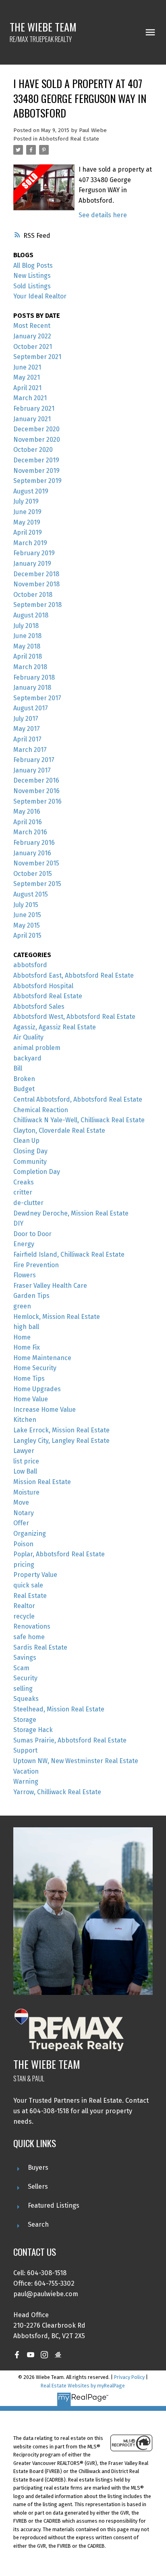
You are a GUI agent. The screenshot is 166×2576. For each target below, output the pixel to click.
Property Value (35, 1575)
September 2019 (37, 481)
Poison (23, 1544)
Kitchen (25, 1420)
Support (25, 1750)
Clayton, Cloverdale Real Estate (59, 1131)
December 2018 (36, 574)
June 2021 (27, 367)
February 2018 (34, 677)
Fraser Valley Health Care (50, 1286)
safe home (29, 1637)
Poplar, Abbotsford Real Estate (59, 1554)
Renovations (32, 1626)
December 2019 (36, 460)
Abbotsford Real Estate (69, 139)
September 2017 (37, 698)
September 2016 (37, 801)
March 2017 (30, 750)
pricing (24, 1565)
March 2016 (30, 832)
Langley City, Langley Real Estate (61, 1441)
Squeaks (26, 1699)
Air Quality (28, 1037)
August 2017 (31, 708)
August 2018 (31, 615)
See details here (103, 215)
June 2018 (27, 636)
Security (25, 1678)
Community (30, 1162)
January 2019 (32, 564)
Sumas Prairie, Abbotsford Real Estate (70, 1740)
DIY (18, 1223)
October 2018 (33, 595)
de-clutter (28, 1203)
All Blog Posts (33, 266)
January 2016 (32, 853)
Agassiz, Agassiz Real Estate (55, 1027)
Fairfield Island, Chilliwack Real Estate (69, 1254)
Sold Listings (32, 286)
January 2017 (32, 770)
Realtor (24, 1606)
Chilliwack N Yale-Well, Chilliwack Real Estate (79, 1120)
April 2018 (28, 656)
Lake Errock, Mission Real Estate (61, 1430)
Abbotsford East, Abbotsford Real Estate (74, 975)
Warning (26, 1781)
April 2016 (28, 822)
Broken (24, 1079)
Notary (24, 1513)
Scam (21, 1668)
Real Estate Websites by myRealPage (83, 2386)
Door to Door (32, 1234)
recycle (24, 1616)
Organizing (30, 1534)
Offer (21, 1523)
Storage (25, 1720)
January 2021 (32, 419)
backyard (27, 1058)
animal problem (37, 1048)
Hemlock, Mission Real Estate (57, 1317)
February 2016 (34, 843)
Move (21, 1502)
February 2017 (34, 760)
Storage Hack (33, 1730)
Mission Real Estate (42, 1482)
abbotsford (30, 965)
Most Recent (32, 326)
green (22, 1306)
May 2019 (27, 522)
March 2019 (30, 543)
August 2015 (31, 894)
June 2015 (27, 915)
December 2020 (36, 429)
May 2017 (27, 729)
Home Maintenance (42, 1358)
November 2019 (36, 471)
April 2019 (28, 532)
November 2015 (36, 863)
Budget (24, 1089)
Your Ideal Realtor (40, 296)
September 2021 (37, 357)
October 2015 (33, 874)
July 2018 (26, 626)
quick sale (28, 1585)
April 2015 (27, 935)
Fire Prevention (36, 1265)
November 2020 (37, 440)
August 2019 (31, 491)
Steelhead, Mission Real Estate (59, 1709)
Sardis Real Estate (40, 1647)
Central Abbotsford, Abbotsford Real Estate (78, 1099)
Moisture (26, 1492)
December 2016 (36, 780)
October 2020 (33, 450)
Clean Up (26, 1141)
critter (23, 1192)
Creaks (24, 1182)
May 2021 (27, 377)
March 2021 (30, 398)
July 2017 (26, 719)
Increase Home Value (45, 1410)
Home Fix (27, 1347)
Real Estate (30, 1596)
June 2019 (27, 512)
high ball (26, 1327)
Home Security (35, 1368)
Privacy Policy (129, 2377)
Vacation (26, 1771)
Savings (25, 1657)
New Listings (32, 276)
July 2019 (26, 501)
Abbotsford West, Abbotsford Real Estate (74, 1017)
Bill (18, 1068)
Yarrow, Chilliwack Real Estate (57, 1792)
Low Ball (25, 1471)
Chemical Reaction (41, 1110)
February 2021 (34, 408)
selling (23, 1689)
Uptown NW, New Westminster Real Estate (76, 1761)
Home (22, 1337)
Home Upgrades (37, 1389)
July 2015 (26, 905)
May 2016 (27, 811)
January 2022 (32, 336)
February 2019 (34, 553)
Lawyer (24, 1451)
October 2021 (33, 347)
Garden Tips (31, 1296)
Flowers (25, 1275)
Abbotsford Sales (39, 1007)
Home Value (31, 1399)
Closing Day (30, 1151)
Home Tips (29, 1378)
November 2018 (36, 584)
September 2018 (37, 605)
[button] (17, 2355)
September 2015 (37, 884)
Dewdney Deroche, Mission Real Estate (71, 1213)
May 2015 (27, 925)
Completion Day (37, 1172)
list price (26, 1461)
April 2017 (27, 739)
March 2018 (30, 667)
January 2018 (32, 688)
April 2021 (27, 388)
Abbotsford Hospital (43, 986)
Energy (24, 1244)
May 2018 (27, 646)
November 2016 (36, 791)
